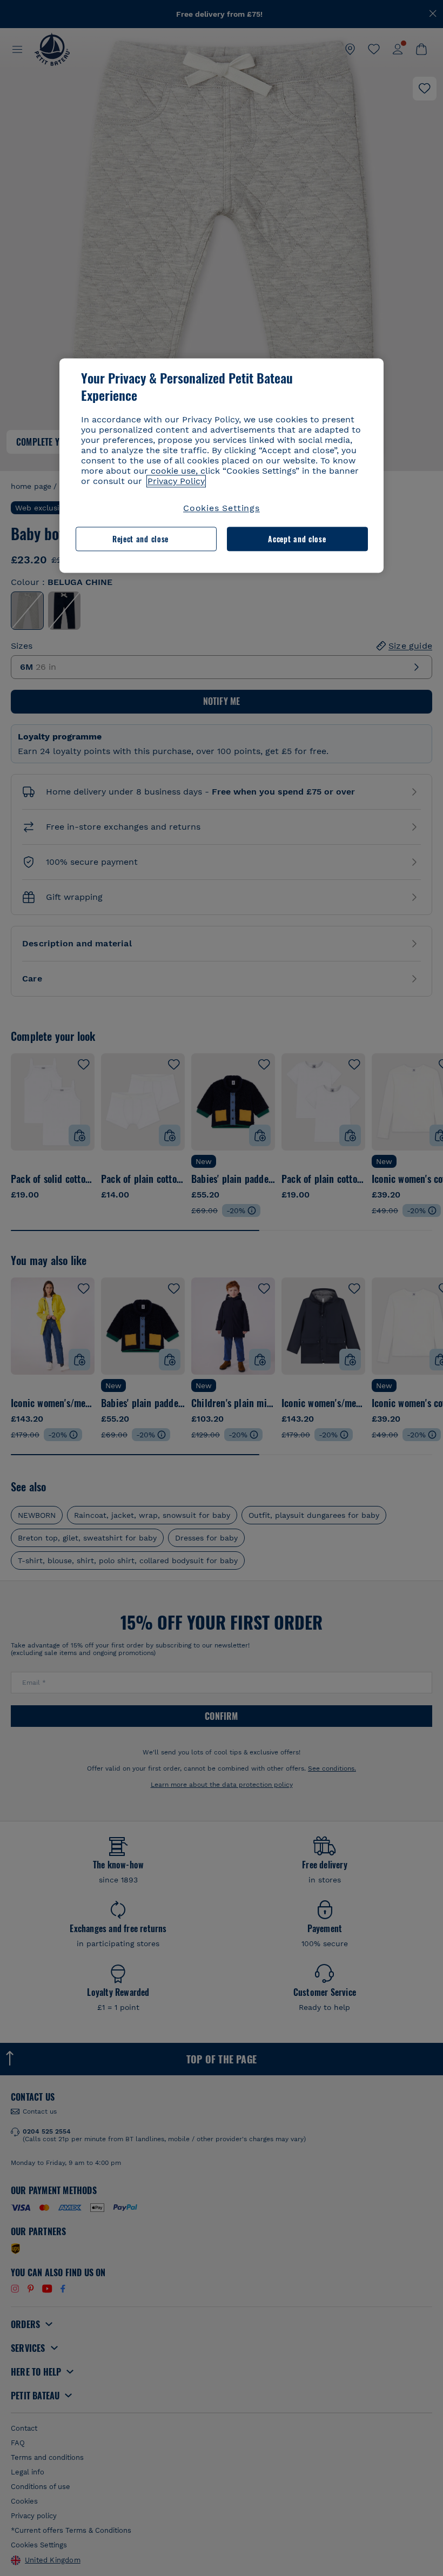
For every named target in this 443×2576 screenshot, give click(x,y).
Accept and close (297, 539)
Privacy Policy (176, 482)
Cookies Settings (222, 509)
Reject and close (140, 539)
